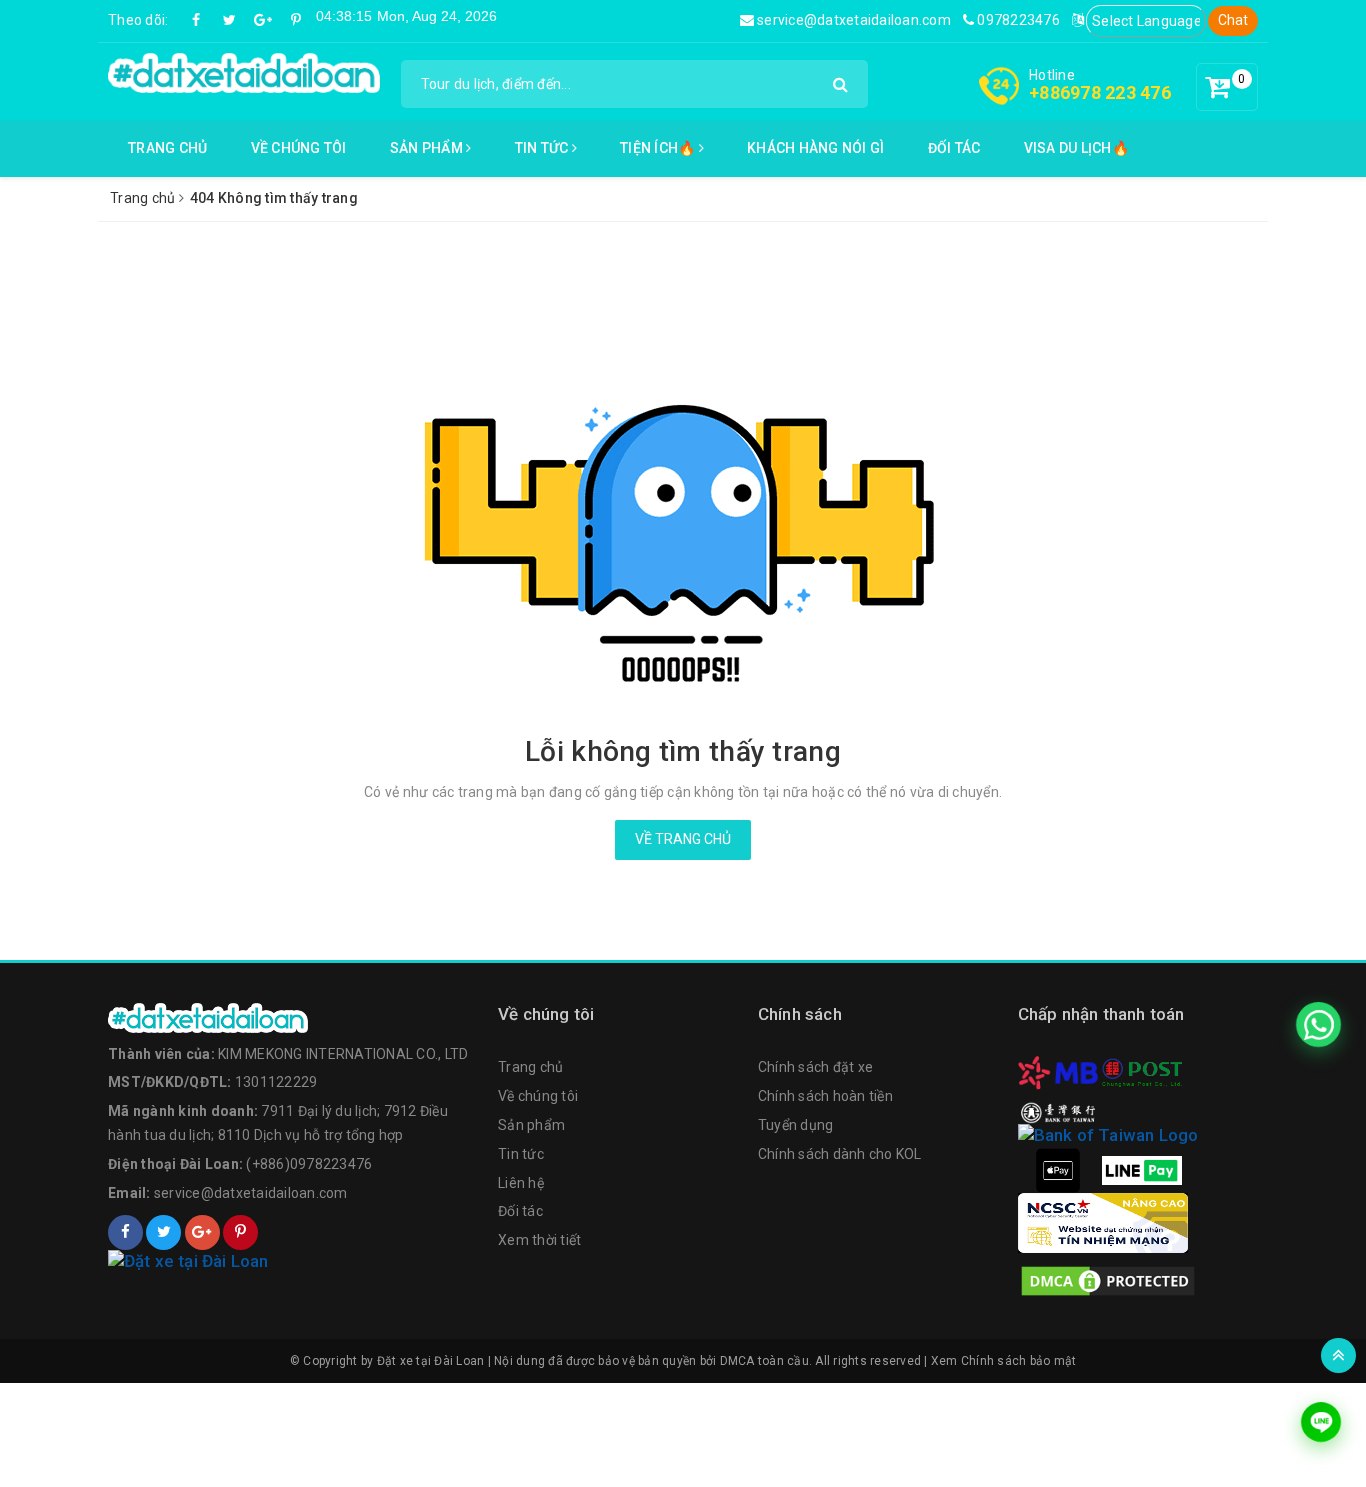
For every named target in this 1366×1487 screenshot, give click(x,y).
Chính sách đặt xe (815, 1067)
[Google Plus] (263, 20)
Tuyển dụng (796, 1125)
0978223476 (1017, 20)
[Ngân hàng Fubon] (1108, 1135)
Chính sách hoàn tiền (825, 1096)
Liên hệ (521, 1183)
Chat (1233, 20)
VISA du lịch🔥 (1076, 148)
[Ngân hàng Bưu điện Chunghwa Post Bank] (1142, 1072)
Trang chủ (167, 148)
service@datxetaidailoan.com (852, 20)
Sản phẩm (428, 148)
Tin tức (543, 148)
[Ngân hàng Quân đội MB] (1058, 1072)
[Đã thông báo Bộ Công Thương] (293, 1262)
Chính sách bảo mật (1019, 1361)
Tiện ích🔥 (659, 148)
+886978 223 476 (1100, 92)
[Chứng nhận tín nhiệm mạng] (1103, 1222)
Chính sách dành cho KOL (840, 1154)
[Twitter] (230, 20)
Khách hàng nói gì (815, 148)
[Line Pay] (1142, 1169)
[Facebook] (197, 20)
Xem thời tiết (539, 1240)
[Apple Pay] (1058, 1169)
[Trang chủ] (293, 1018)
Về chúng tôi (299, 148)
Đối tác (954, 148)
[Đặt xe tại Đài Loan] (244, 72)
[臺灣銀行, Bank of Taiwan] (1058, 1111)
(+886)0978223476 (309, 1164)
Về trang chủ (683, 839)
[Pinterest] (296, 20)
